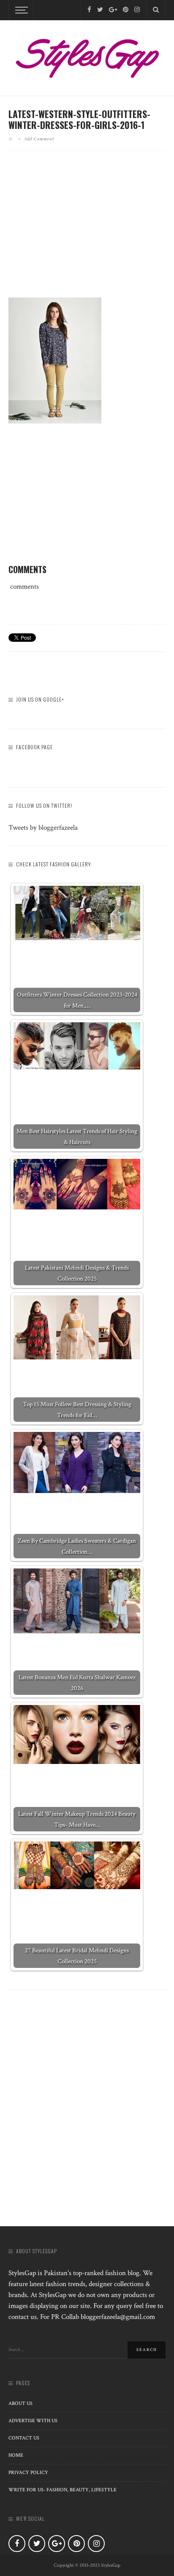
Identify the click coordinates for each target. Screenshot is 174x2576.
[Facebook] (89, 10)
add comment (39, 139)
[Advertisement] (87, 231)
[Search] (156, 10)
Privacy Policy (28, 2473)
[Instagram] (137, 10)
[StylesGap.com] (87, 56)
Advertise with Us (33, 2421)
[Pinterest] (126, 10)
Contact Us (24, 2438)
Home (16, 2455)
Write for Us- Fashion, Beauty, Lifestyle (63, 2490)
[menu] (20, 10)
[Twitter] (100, 10)
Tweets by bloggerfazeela (43, 828)
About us (20, 2403)
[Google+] (113, 10)
